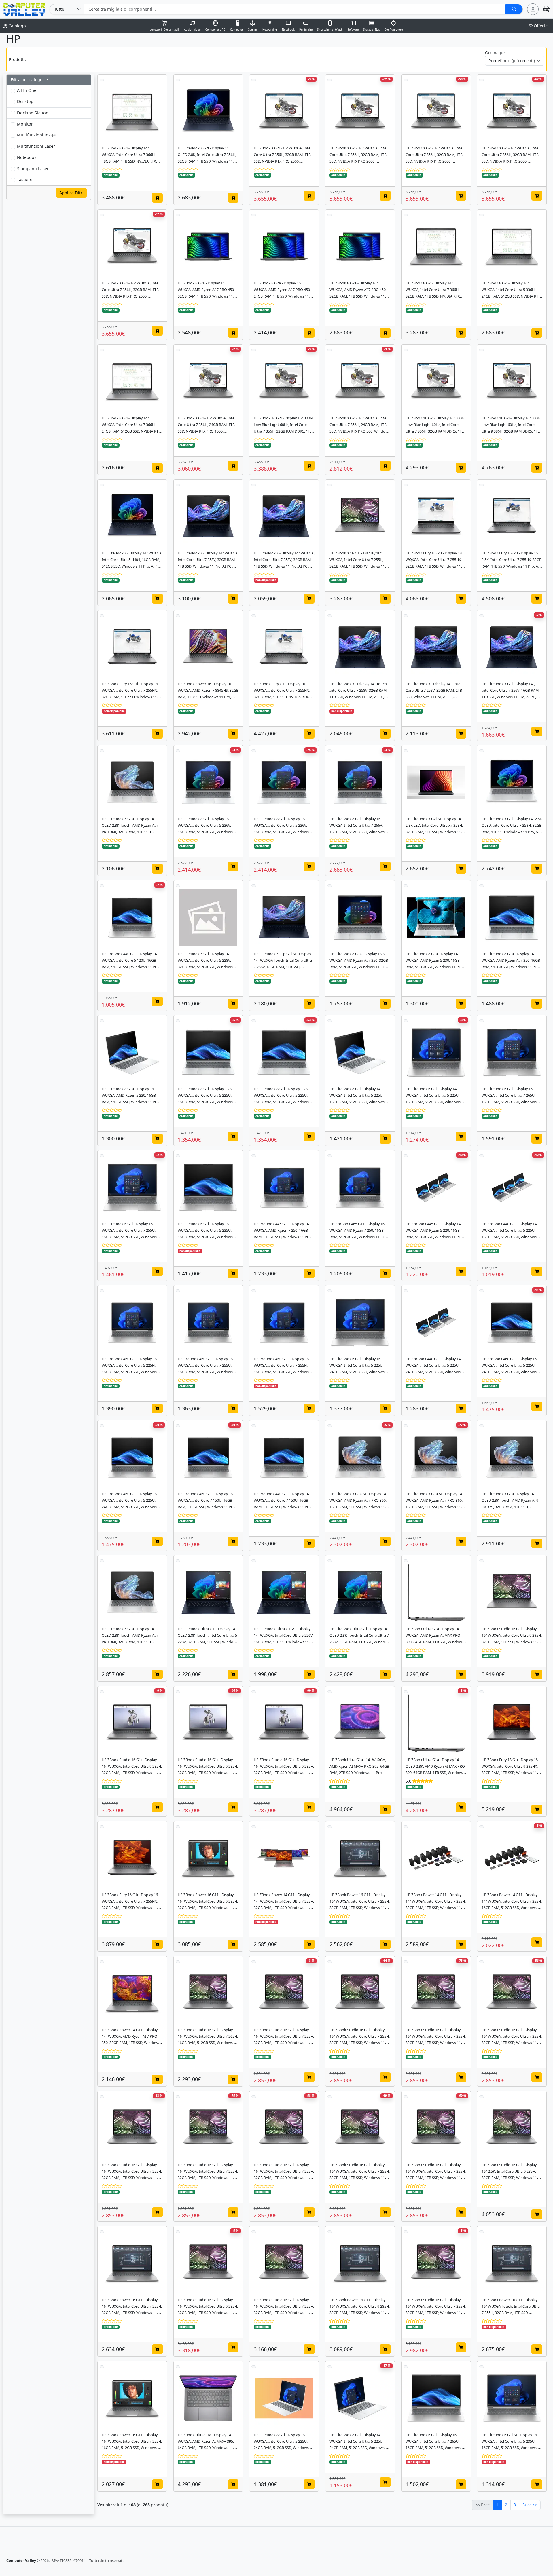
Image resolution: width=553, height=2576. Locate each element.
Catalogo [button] (17, 26)
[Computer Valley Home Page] (24, 9)
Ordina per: (496, 53)
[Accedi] (533, 9)
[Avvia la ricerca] (514, 9)
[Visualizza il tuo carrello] (546, 9)
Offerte (541, 26)
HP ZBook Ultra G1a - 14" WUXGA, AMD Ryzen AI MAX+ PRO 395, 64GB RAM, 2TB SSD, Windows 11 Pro (359, 1766)
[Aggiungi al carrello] (157, 198)
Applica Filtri (71, 192)
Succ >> (530, 2505)
